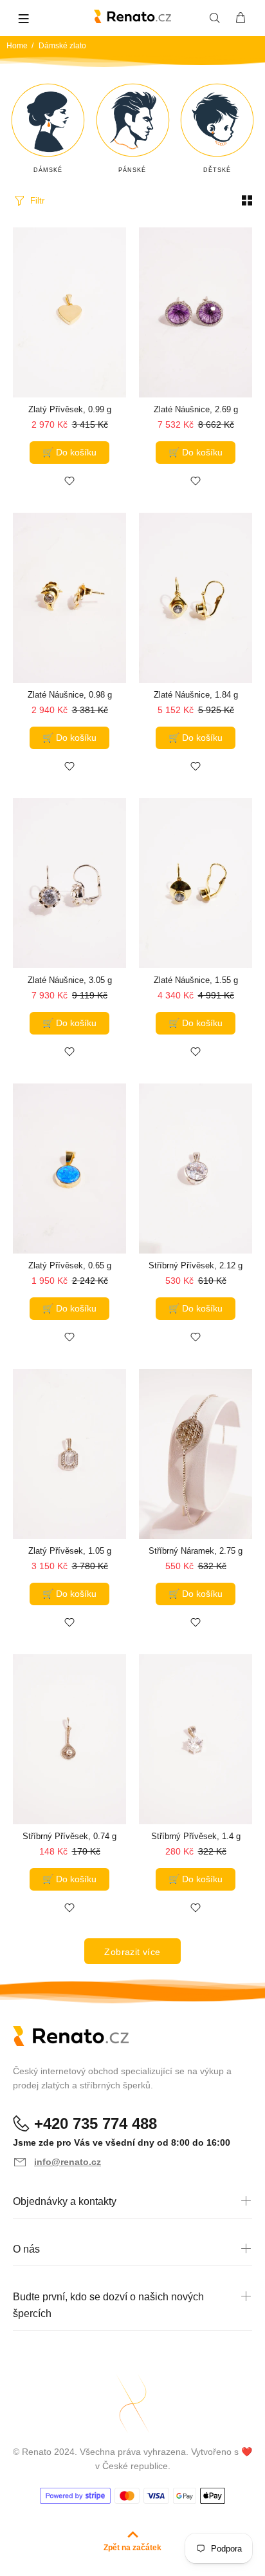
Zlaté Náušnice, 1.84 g (196, 695)
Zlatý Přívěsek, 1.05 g (70, 1551)
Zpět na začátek (132, 2548)
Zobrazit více (132, 1952)
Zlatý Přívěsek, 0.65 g (70, 1265)
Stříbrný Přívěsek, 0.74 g (69, 1836)
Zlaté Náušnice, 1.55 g (196, 980)
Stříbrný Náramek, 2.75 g (196, 1551)
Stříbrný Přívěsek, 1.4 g (196, 1836)
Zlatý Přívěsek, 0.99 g (70, 409)
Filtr (37, 201)
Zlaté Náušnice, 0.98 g (70, 695)
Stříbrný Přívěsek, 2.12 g (196, 1265)
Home (17, 46)
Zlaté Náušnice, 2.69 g (196, 409)
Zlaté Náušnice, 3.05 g (70, 980)
